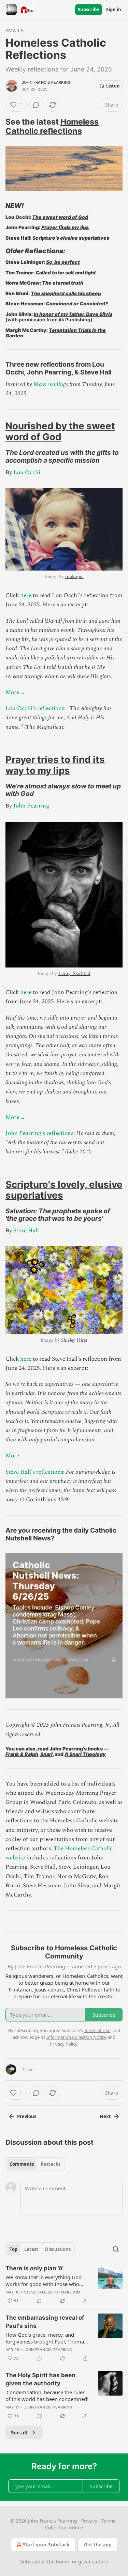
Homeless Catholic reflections (52, 126)
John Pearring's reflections (39, 1133)
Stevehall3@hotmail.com (52, 2292)
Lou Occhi (27, 473)
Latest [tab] (31, 2249)
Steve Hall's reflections (34, 1472)
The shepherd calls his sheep (66, 293)
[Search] (116, 2249)
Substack (30, 2562)
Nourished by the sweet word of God (60, 431)
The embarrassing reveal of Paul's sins (45, 2322)
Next (105, 2116)
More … (15, 692)
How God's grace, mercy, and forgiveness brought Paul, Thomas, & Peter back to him (47, 2338)
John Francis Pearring (46, 82)
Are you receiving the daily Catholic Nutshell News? (61, 1534)
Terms (108, 2521)
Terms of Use (97, 2030)
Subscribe (89, 10)
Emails (15, 30)
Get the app (98, 2545)
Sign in (114, 10)
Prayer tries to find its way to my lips (55, 765)
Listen (113, 86)
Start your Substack (46, 2545)
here (26, 595)
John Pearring (49, 372)
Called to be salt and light (66, 273)
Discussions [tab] (58, 2249)
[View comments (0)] (36, 105)
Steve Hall (96, 372)
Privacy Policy (63, 2044)
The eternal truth (63, 283)
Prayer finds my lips (65, 227)
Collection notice (64, 2527)
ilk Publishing (75, 319)
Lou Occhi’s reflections (35, 708)
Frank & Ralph (22, 1754)
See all (19, 2432)
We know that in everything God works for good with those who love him (44, 2281)
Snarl (46, 1754)
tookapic (74, 577)
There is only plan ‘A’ (34, 2268)
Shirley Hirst (74, 1340)
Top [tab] (13, 2249)
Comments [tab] (22, 2164)
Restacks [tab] (51, 2164)
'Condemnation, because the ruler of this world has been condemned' (47, 2396)
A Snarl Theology (85, 1754)
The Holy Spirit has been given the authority (40, 2379)
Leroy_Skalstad (74, 973)
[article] (64, 2285)
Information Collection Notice (76, 2037)
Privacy (89, 2521)
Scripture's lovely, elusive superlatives (64, 1190)
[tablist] (35, 2164)
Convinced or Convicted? (77, 303)
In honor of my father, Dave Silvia (73, 314)
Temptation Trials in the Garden (56, 333)
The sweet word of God (60, 217)
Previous (27, 2116)
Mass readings (51, 384)
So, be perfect (63, 262)
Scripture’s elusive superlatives (71, 238)
